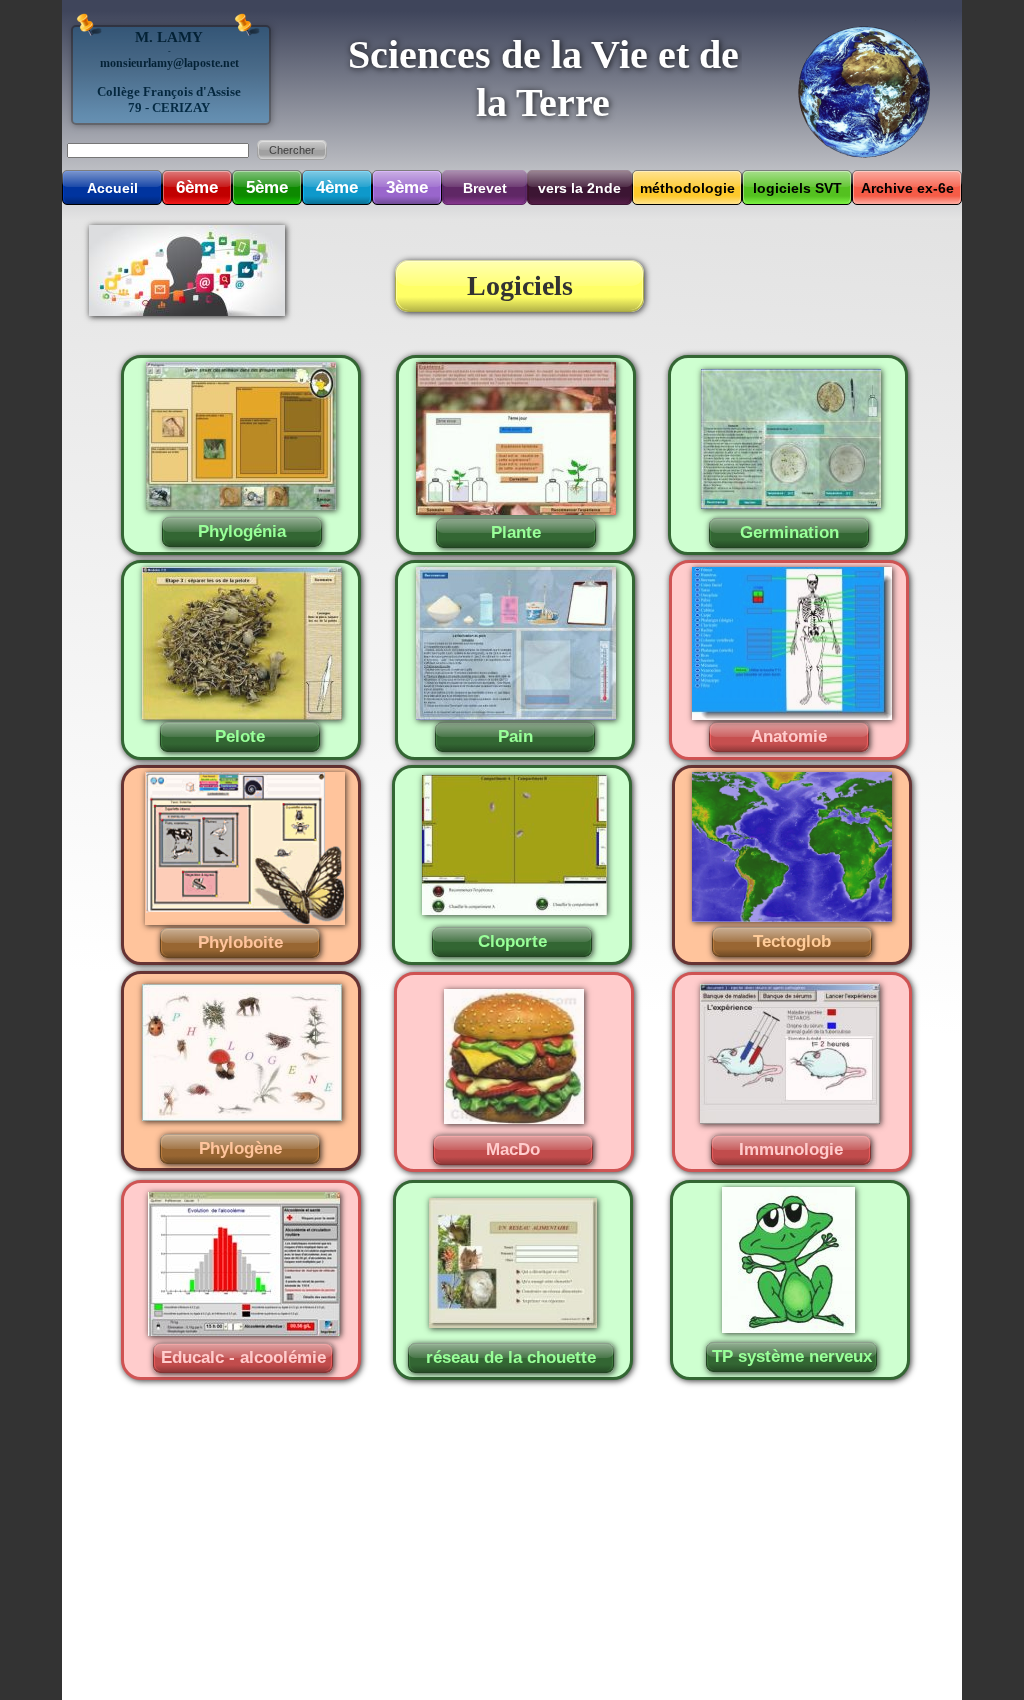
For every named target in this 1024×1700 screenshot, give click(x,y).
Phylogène (240, 1148)
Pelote (240, 736)
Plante (516, 532)
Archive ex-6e (907, 188)
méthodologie (687, 188)
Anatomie (789, 736)
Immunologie (791, 1149)
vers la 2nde (579, 188)
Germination (789, 532)
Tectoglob (792, 941)
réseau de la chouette (511, 1357)
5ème (267, 187)
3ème (407, 187)
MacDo (513, 1149)
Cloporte (512, 941)
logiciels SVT (797, 188)
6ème (197, 187)
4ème (337, 187)
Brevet (485, 188)
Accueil (112, 188)
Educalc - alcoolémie (243, 1357)
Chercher (292, 150)
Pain (515, 736)
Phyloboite (240, 942)
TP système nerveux (792, 1356)
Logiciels (520, 285)
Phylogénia (242, 531)
